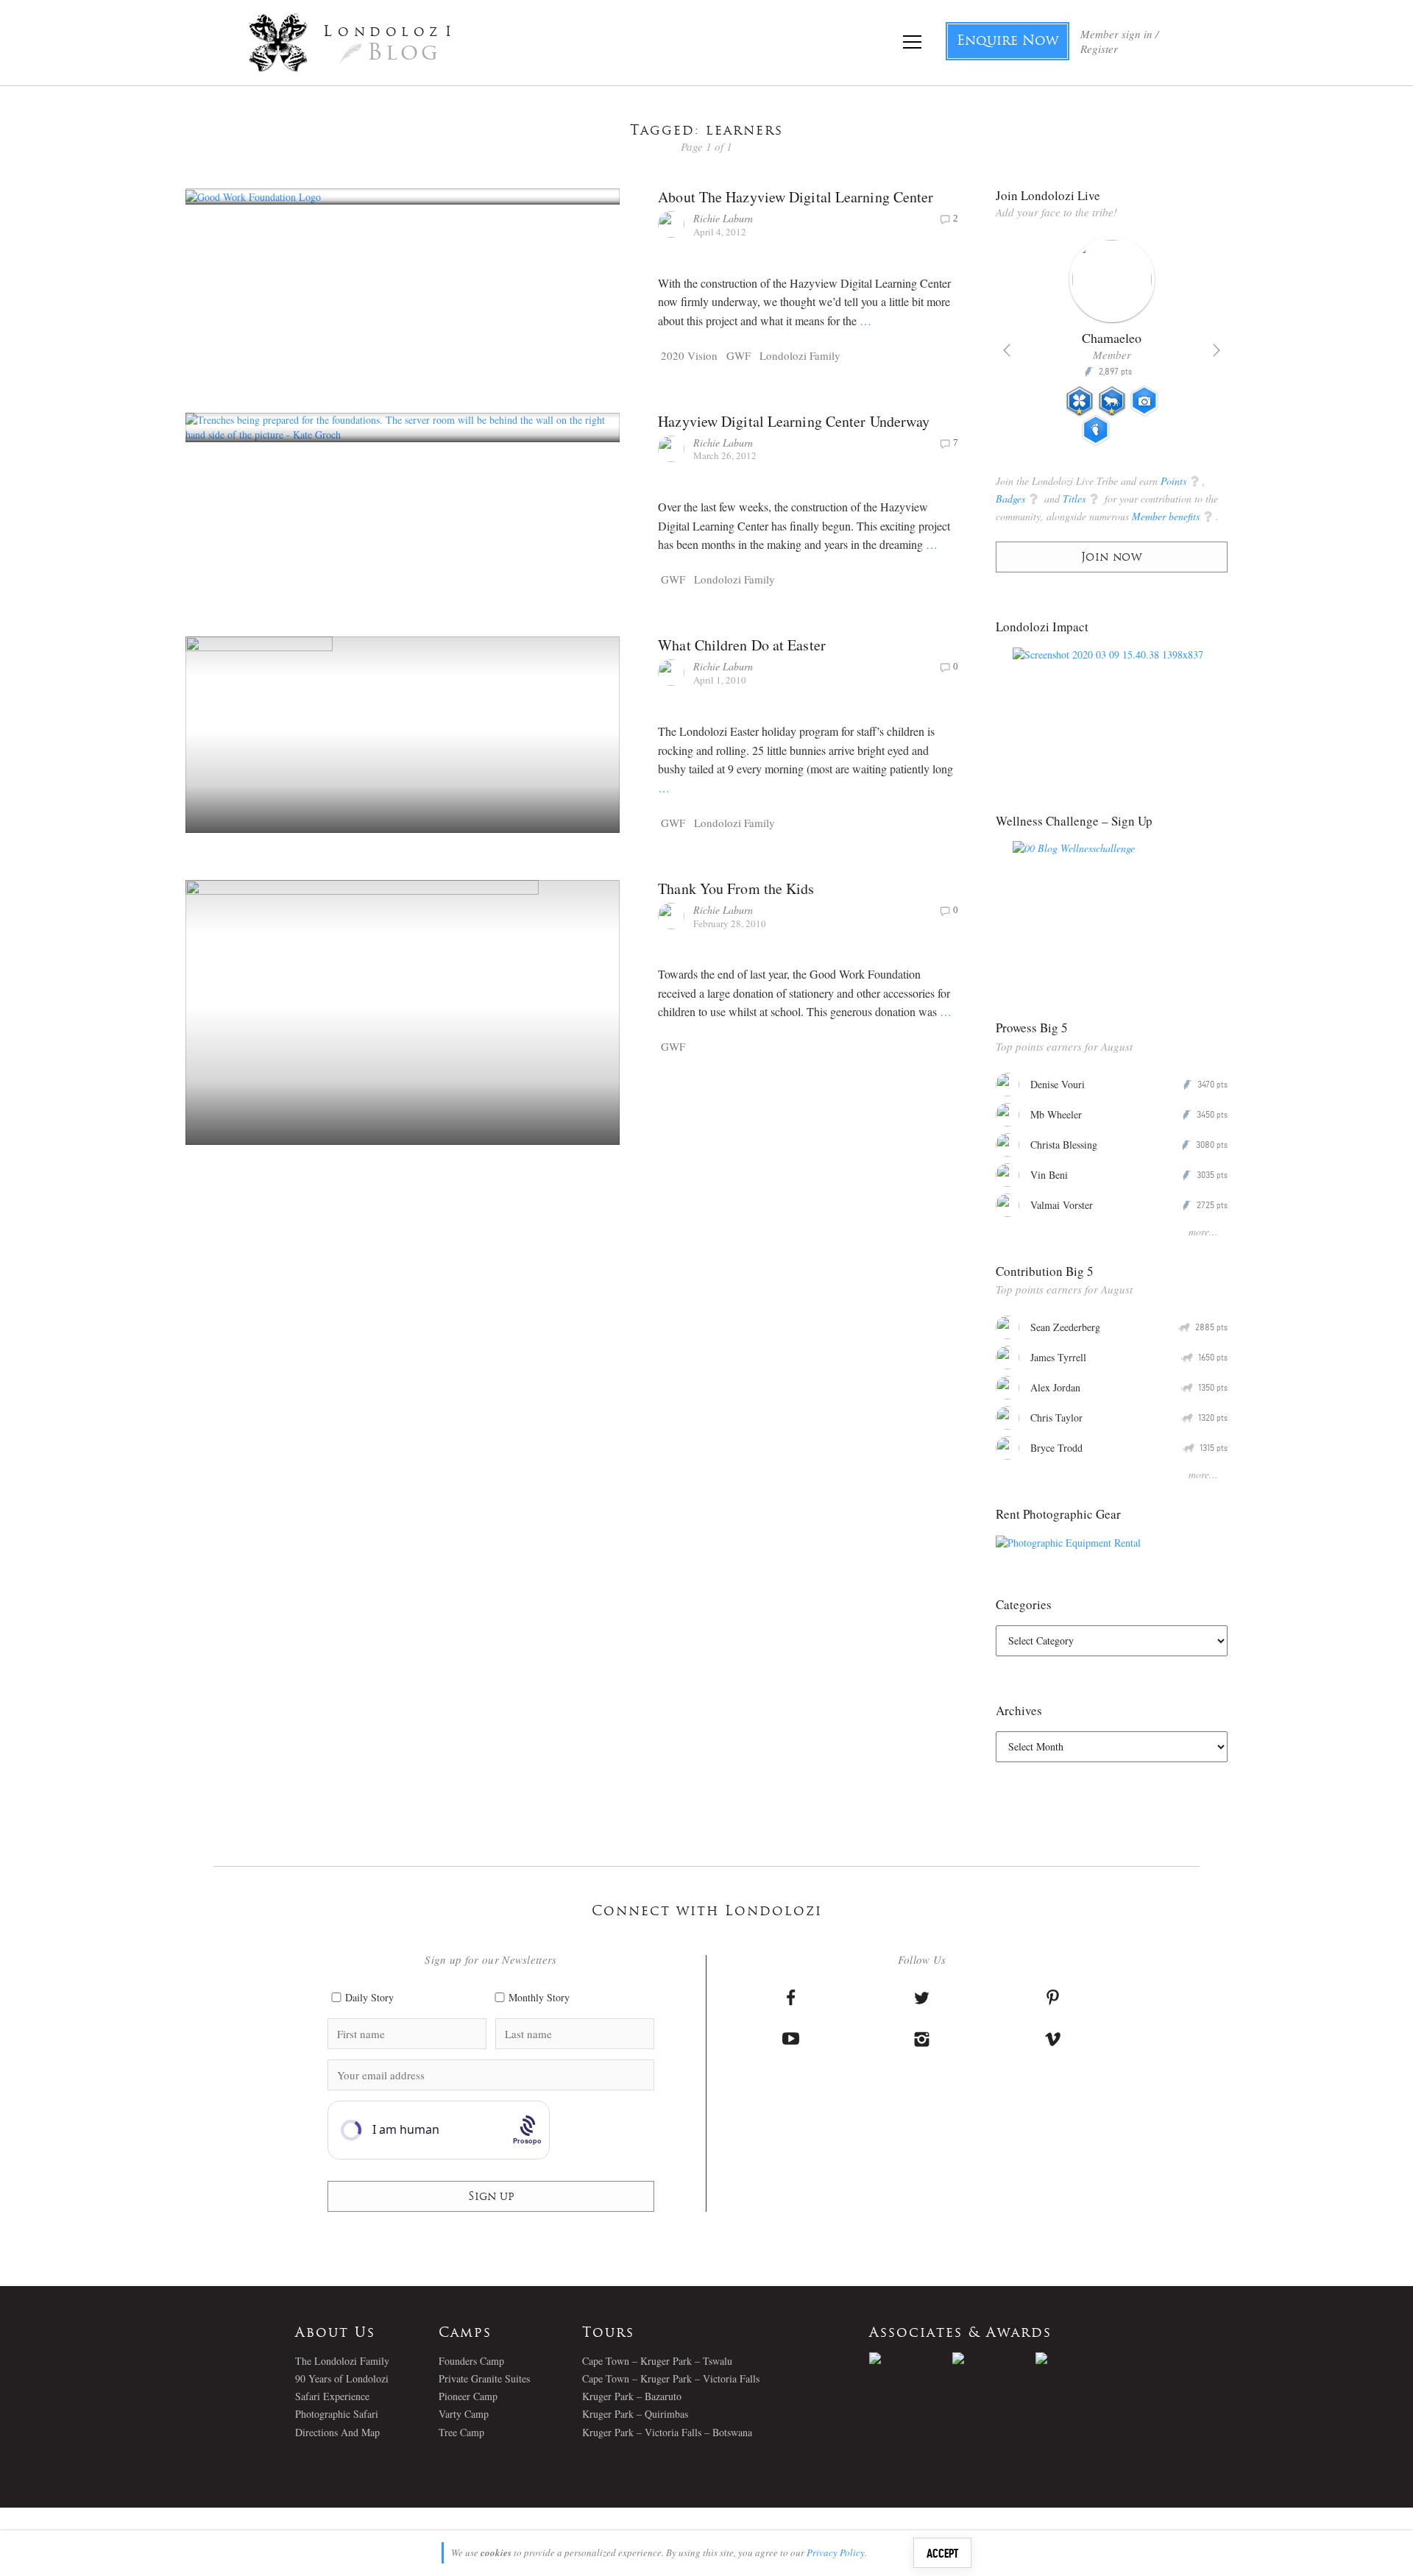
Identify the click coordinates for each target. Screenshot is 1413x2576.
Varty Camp (464, 2414)
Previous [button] (1007, 350)
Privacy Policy (836, 2552)
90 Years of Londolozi (342, 2378)
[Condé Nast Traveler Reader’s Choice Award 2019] (911, 2358)
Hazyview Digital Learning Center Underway (794, 421)
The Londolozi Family (342, 2361)
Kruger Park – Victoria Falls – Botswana (667, 2432)
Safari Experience (332, 2396)
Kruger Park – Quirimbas (635, 2414)
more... (1203, 1231)
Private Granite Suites (484, 2378)
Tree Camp (461, 2432)
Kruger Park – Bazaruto (632, 2396)
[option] (1112, 347)
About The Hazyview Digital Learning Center (796, 197)
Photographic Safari (337, 2414)
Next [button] (1217, 350)
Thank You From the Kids (736, 888)
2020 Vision (689, 355)
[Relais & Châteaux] (1077, 2358)
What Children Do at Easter (742, 645)
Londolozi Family (800, 355)
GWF (739, 355)
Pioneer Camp (468, 2396)
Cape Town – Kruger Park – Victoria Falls (671, 2378)
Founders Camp (471, 2361)
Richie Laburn (723, 218)
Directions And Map (337, 2432)
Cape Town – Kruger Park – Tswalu (657, 2361)
